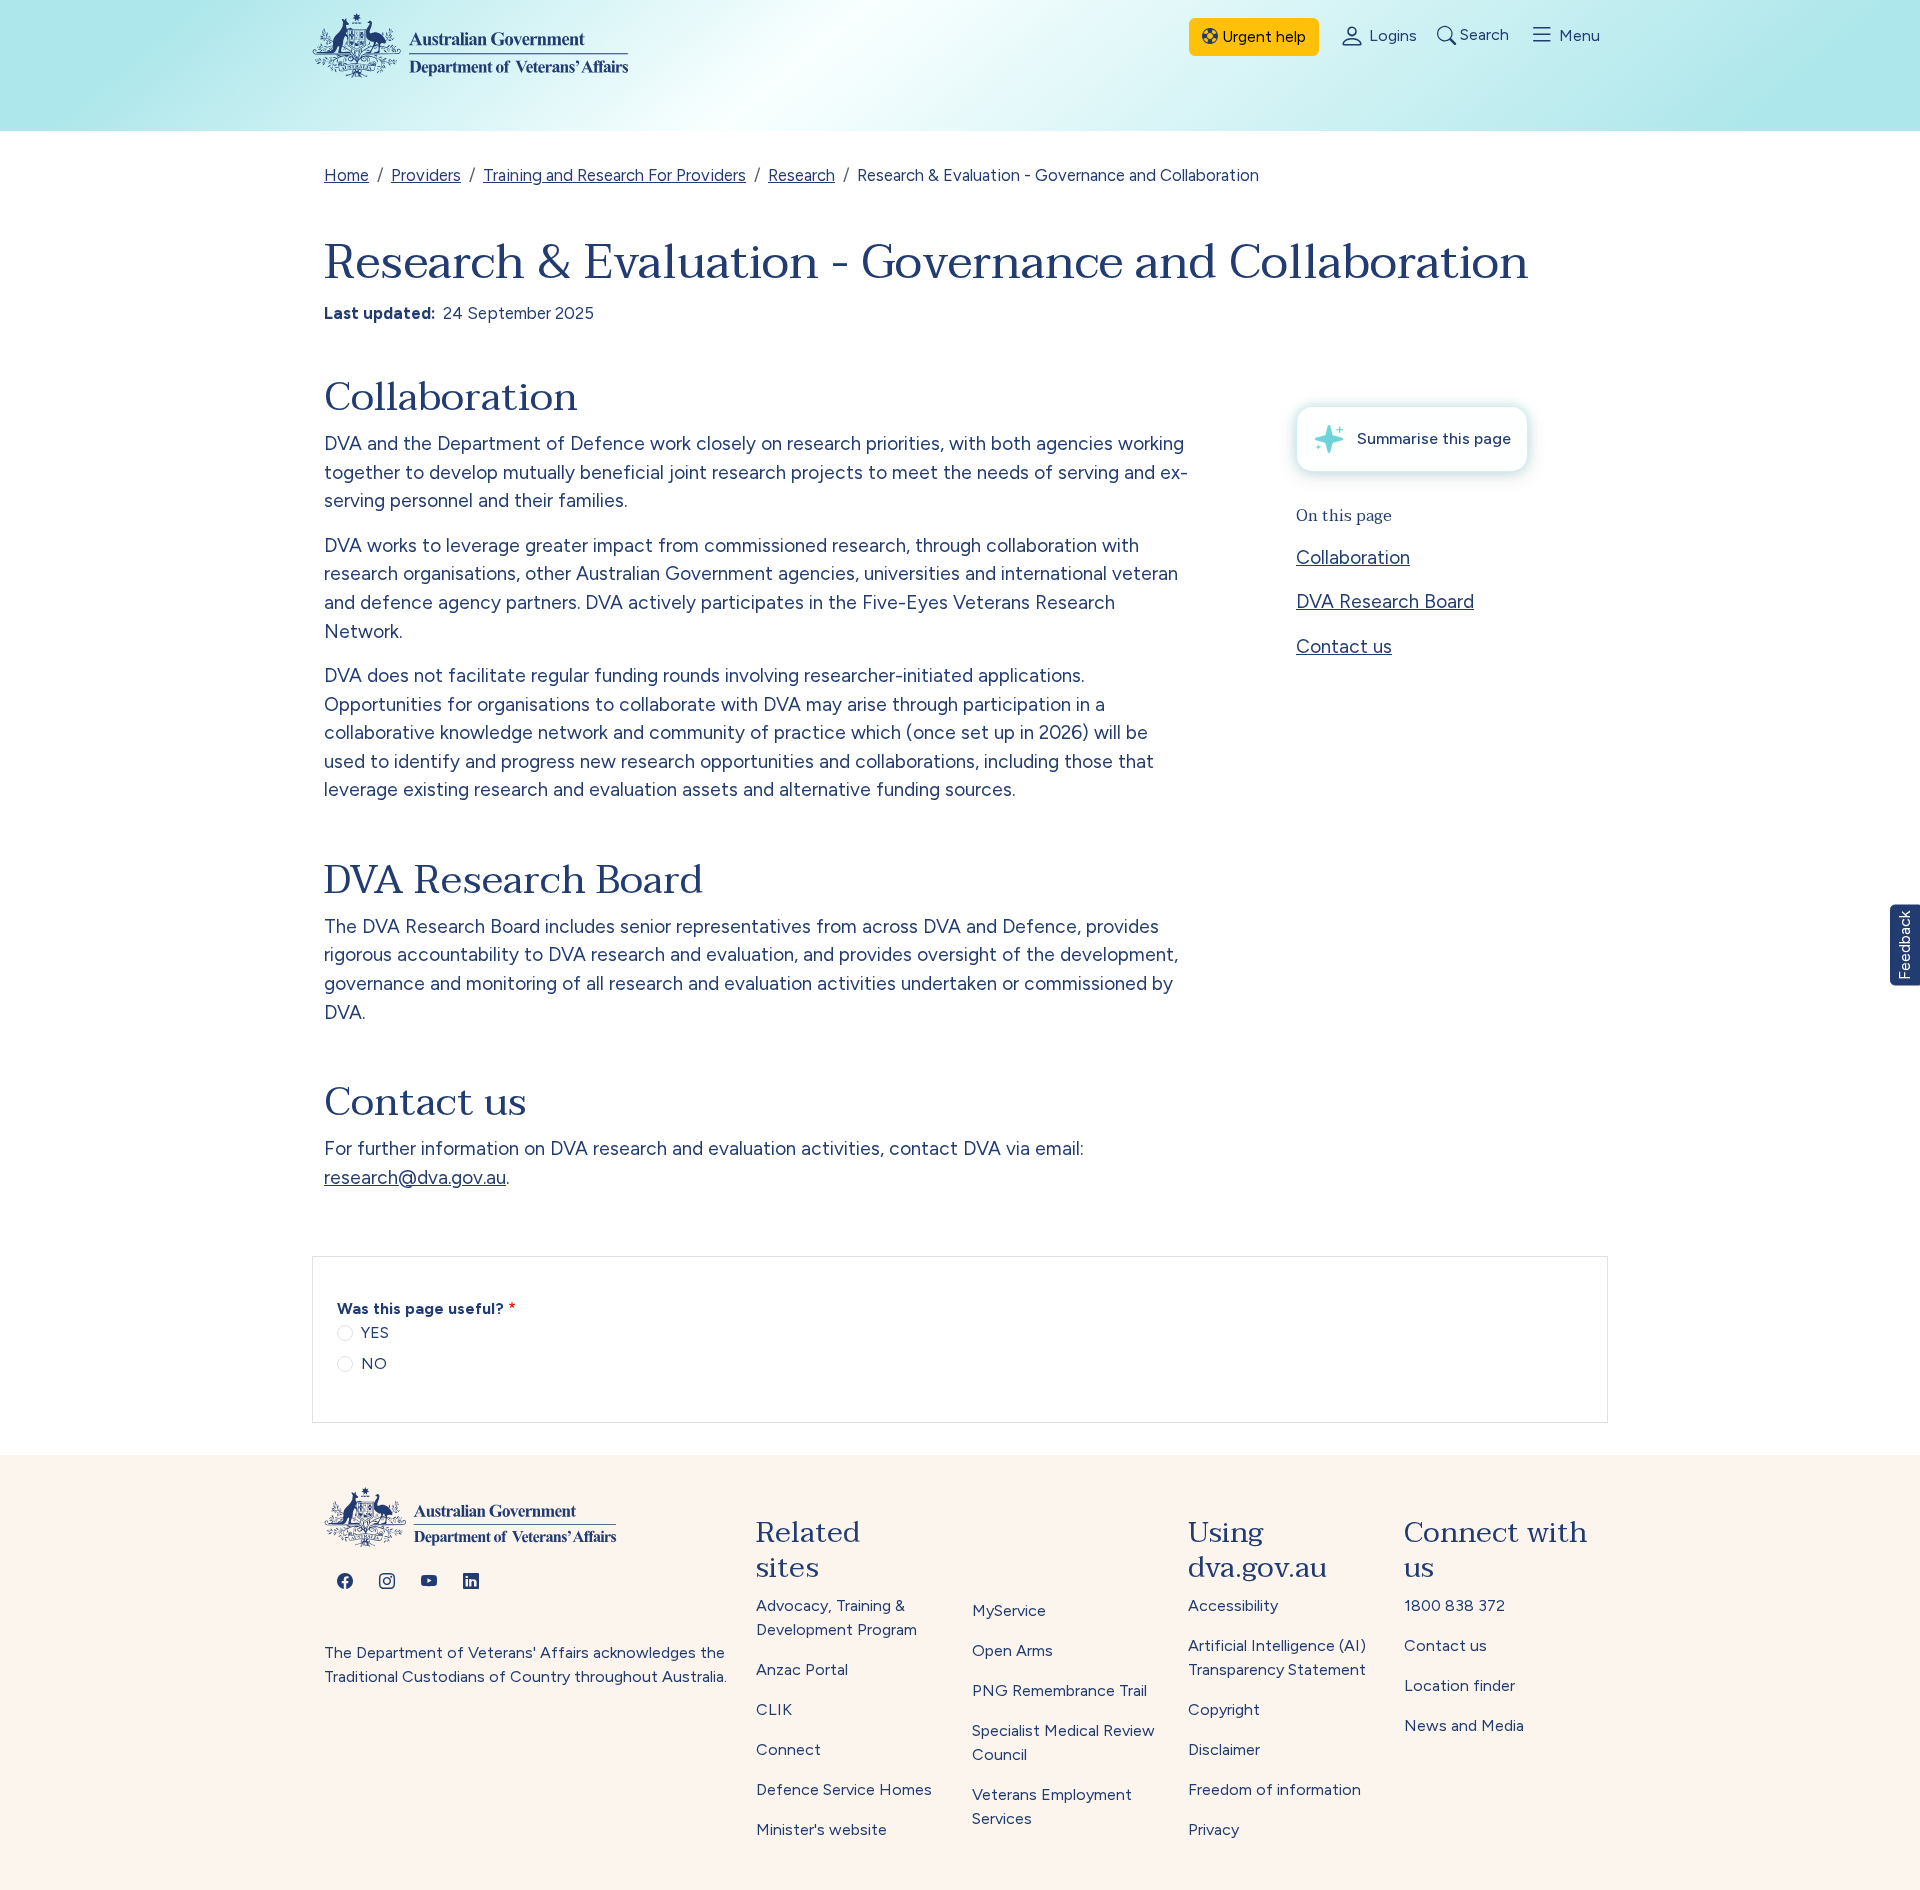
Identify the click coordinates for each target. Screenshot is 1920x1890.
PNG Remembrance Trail (1059, 1690)
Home (346, 175)
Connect (788, 1749)
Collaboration (1353, 557)
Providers (426, 175)
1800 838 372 (1454, 1605)
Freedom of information (1274, 1789)
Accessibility (1233, 1605)
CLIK (774, 1709)
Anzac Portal (802, 1669)
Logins (1391, 35)
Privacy (1213, 1829)
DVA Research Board (1385, 601)
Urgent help (1262, 36)
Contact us (1344, 646)
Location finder (1459, 1685)
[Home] (486, 45)
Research (801, 175)
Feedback (1904, 945)
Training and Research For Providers (614, 175)
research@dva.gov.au (415, 1177)
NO (374, 1363)
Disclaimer (1224, 1749)
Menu (1577, 35)
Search (1482, 35)
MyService (1009, 1610)
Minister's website (821, 1829)
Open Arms (1012, 1650)
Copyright (1224, 1709)
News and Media (1464, 1725)
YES (375, 1332)
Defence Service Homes (844, 1789)
